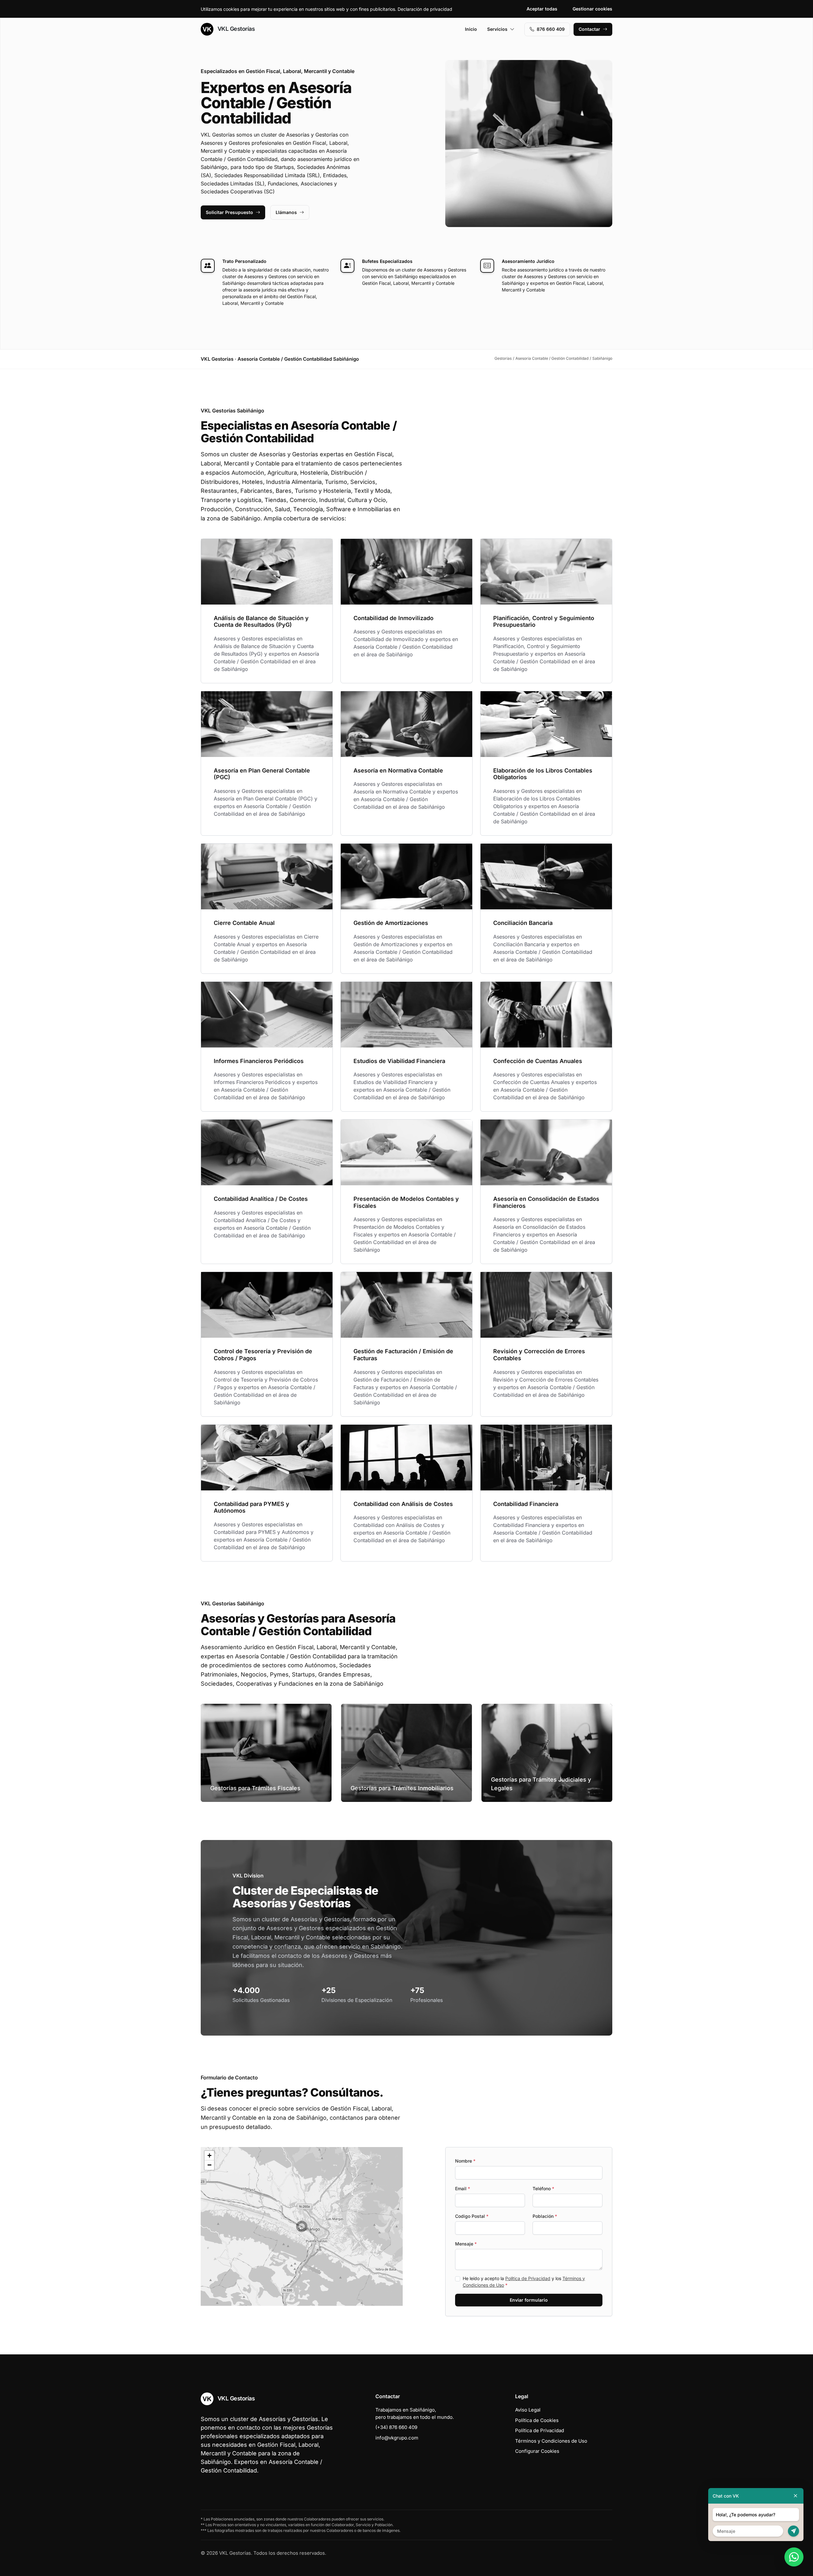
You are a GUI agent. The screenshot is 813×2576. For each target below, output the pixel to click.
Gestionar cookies (592, 9)
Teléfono (543, 2188)
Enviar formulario (529, 2300)
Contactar (589, 29)
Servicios (497, 29)
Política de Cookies (537, 2420)
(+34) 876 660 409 (396, 2427)
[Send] (793, 2531)
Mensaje (466, 2244)
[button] (302, 2226)
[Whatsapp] (794, 2557)
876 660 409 (551, 29)
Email (463, 2188)
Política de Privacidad (528, 2278)
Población (545, 2216)
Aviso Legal (528, 2410)
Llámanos (286, 212)
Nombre (465, 2161)
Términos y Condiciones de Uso (551, 2441)
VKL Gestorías (235, 29)
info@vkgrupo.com (397, 2438)
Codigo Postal (472, 2216)
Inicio (471, 29)
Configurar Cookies (537, 2451)
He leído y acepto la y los (524, 2282)
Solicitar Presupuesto (229, 212)
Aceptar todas (542, 9)
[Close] (796, 2496)
